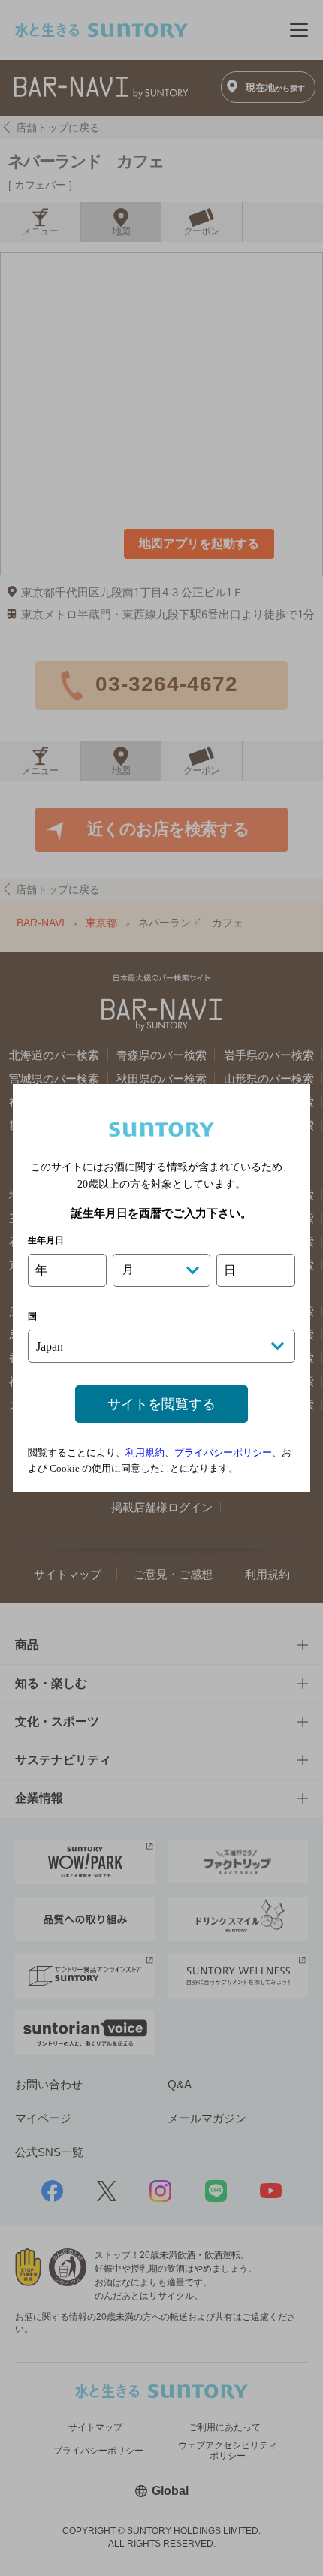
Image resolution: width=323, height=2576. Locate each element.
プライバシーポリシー (223, 1453)
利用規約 (145, 1453)
